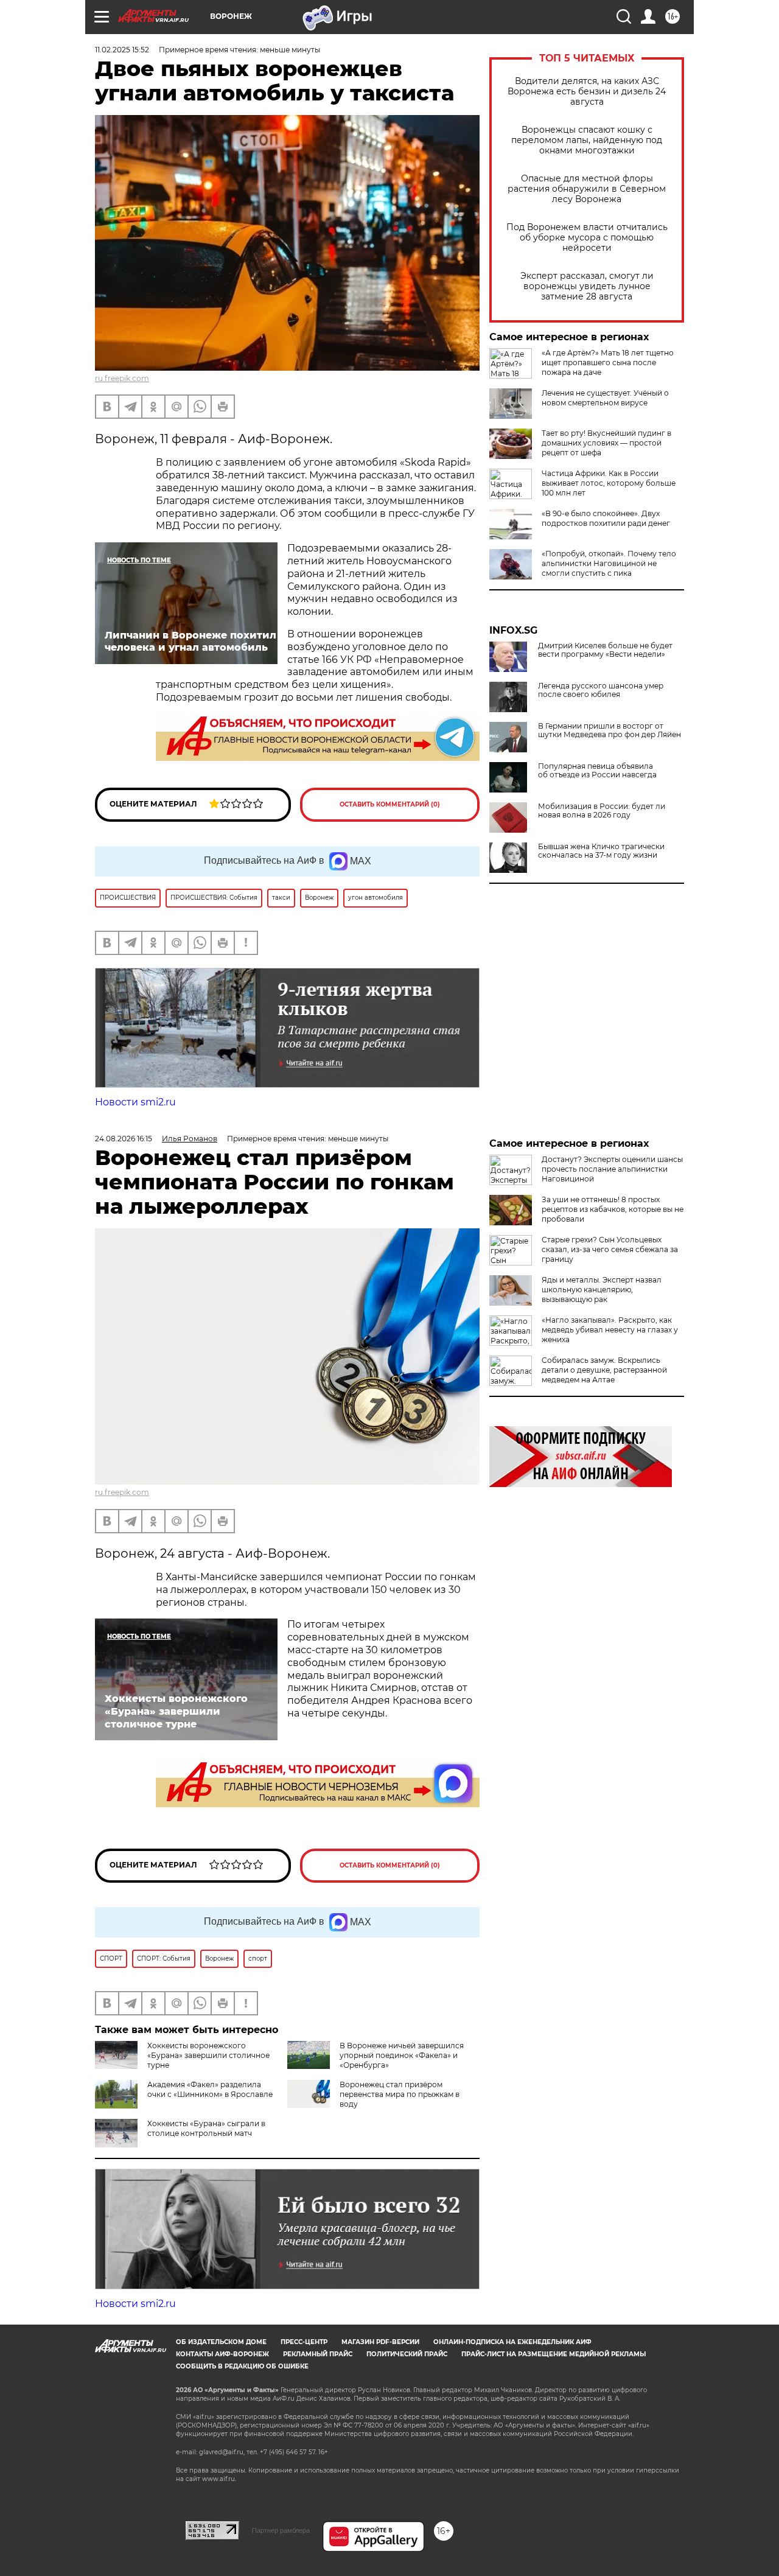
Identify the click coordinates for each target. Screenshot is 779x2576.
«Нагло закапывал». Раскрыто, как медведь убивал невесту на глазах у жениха (610, 1330)
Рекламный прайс (318, 2354)
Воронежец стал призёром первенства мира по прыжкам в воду (400, 2094)
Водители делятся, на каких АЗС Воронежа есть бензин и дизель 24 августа (587, 92)
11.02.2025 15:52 (122, 50)
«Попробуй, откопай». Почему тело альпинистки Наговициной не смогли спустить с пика (609, 563)
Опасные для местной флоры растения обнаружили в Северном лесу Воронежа (587, 189)
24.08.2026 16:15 (124, 1139)
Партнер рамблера (281, 2530)
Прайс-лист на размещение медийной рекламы (554, 2354)
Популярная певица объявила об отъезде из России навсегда (597, 771)
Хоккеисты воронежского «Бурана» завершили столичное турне (208, 2055)
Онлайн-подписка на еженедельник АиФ (512, 2342)
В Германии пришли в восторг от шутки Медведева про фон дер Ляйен (610, 730)
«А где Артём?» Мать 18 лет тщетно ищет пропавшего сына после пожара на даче (608, 362)
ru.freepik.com (122, 378)
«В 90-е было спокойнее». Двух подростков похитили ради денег (606, 518)
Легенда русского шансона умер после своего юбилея (601, 690)
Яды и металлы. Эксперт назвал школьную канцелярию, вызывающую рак (602, 1290)
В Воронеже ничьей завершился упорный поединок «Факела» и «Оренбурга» (402, 2055)
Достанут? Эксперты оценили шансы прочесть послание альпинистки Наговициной (612, 1169)
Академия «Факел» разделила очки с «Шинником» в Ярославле (210, 2089)
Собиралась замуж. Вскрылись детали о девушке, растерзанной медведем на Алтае (604, 1370)
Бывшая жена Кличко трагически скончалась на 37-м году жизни (601, 851)
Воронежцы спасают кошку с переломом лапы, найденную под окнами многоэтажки (587, 140)
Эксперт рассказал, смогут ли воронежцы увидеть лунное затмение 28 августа (587, 286)
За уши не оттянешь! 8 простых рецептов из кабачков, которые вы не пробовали (613, 1209)
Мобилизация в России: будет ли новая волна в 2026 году (602, 811)
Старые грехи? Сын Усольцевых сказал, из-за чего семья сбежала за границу (610, 1249)
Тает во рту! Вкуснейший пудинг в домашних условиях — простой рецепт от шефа (606, 443)
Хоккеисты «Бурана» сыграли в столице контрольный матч (206, 2128)
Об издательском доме (221, 2342)
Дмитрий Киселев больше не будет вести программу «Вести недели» (605, 650)
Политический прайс (407, 2354)
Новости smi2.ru (135, 1102)
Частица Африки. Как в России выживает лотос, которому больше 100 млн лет (609, 483)
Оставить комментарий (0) (390, 804)
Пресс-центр (304, 2342)
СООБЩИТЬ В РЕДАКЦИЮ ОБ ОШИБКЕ (242, 2366)
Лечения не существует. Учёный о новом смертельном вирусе (605, 398)
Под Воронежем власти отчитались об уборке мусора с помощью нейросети (587, 238)
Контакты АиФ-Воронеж (222, 2354)
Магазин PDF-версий (380, 2342)
